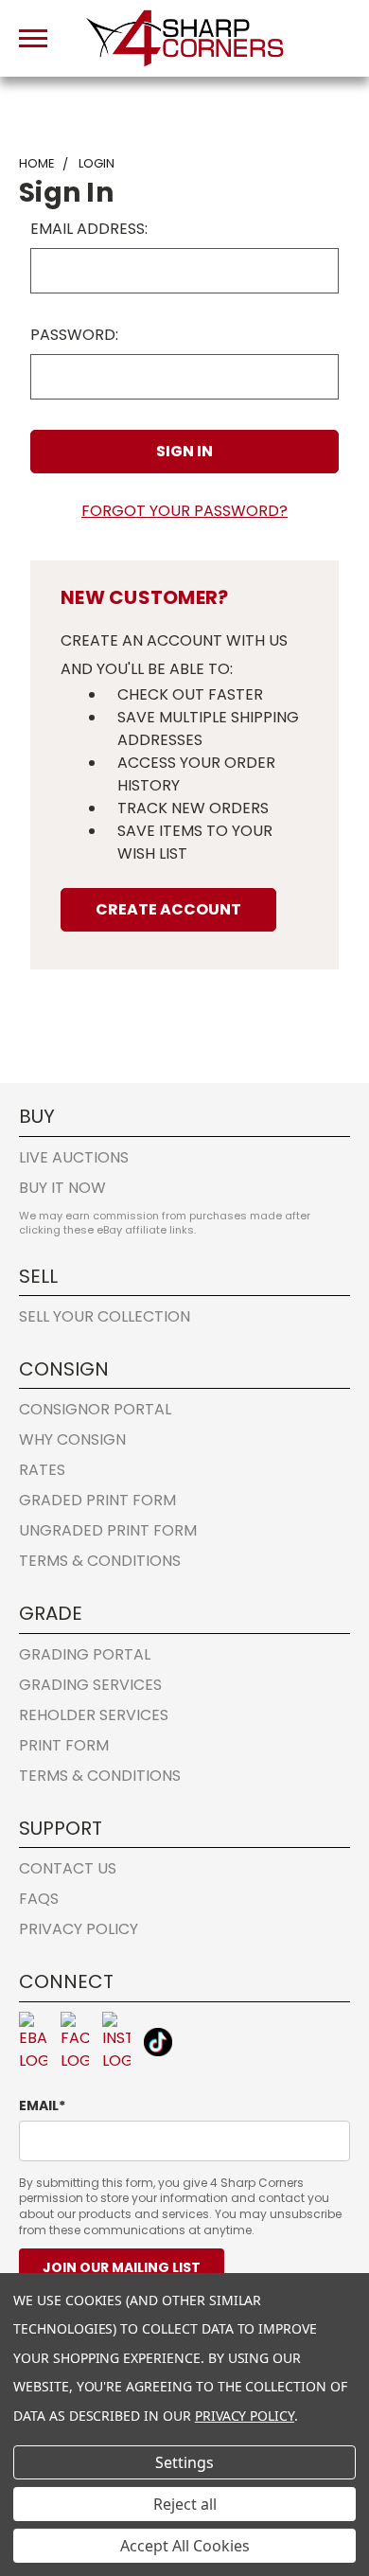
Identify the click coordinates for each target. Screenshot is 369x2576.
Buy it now (62, 1188)
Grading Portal (85, 1654)
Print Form (64, 1745)
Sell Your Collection (105, 1316)
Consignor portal (95, 1409)
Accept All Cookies (185, 2546)
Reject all (185, 2504)
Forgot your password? (184, 511)
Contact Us (68, 1868)
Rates (42, 1470)
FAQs (39, 1899)
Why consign (72, 1439)
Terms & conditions (100, 1561)
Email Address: (89, 229)
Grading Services (90, 1685)
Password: (74, 335)
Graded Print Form (97, 1500)
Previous (30, 2467)
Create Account (168, 909)
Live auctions (74, 1157)
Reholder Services (94, 1715)
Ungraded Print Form (108, 1530)
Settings (184, 2462)
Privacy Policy (79, 1929)
